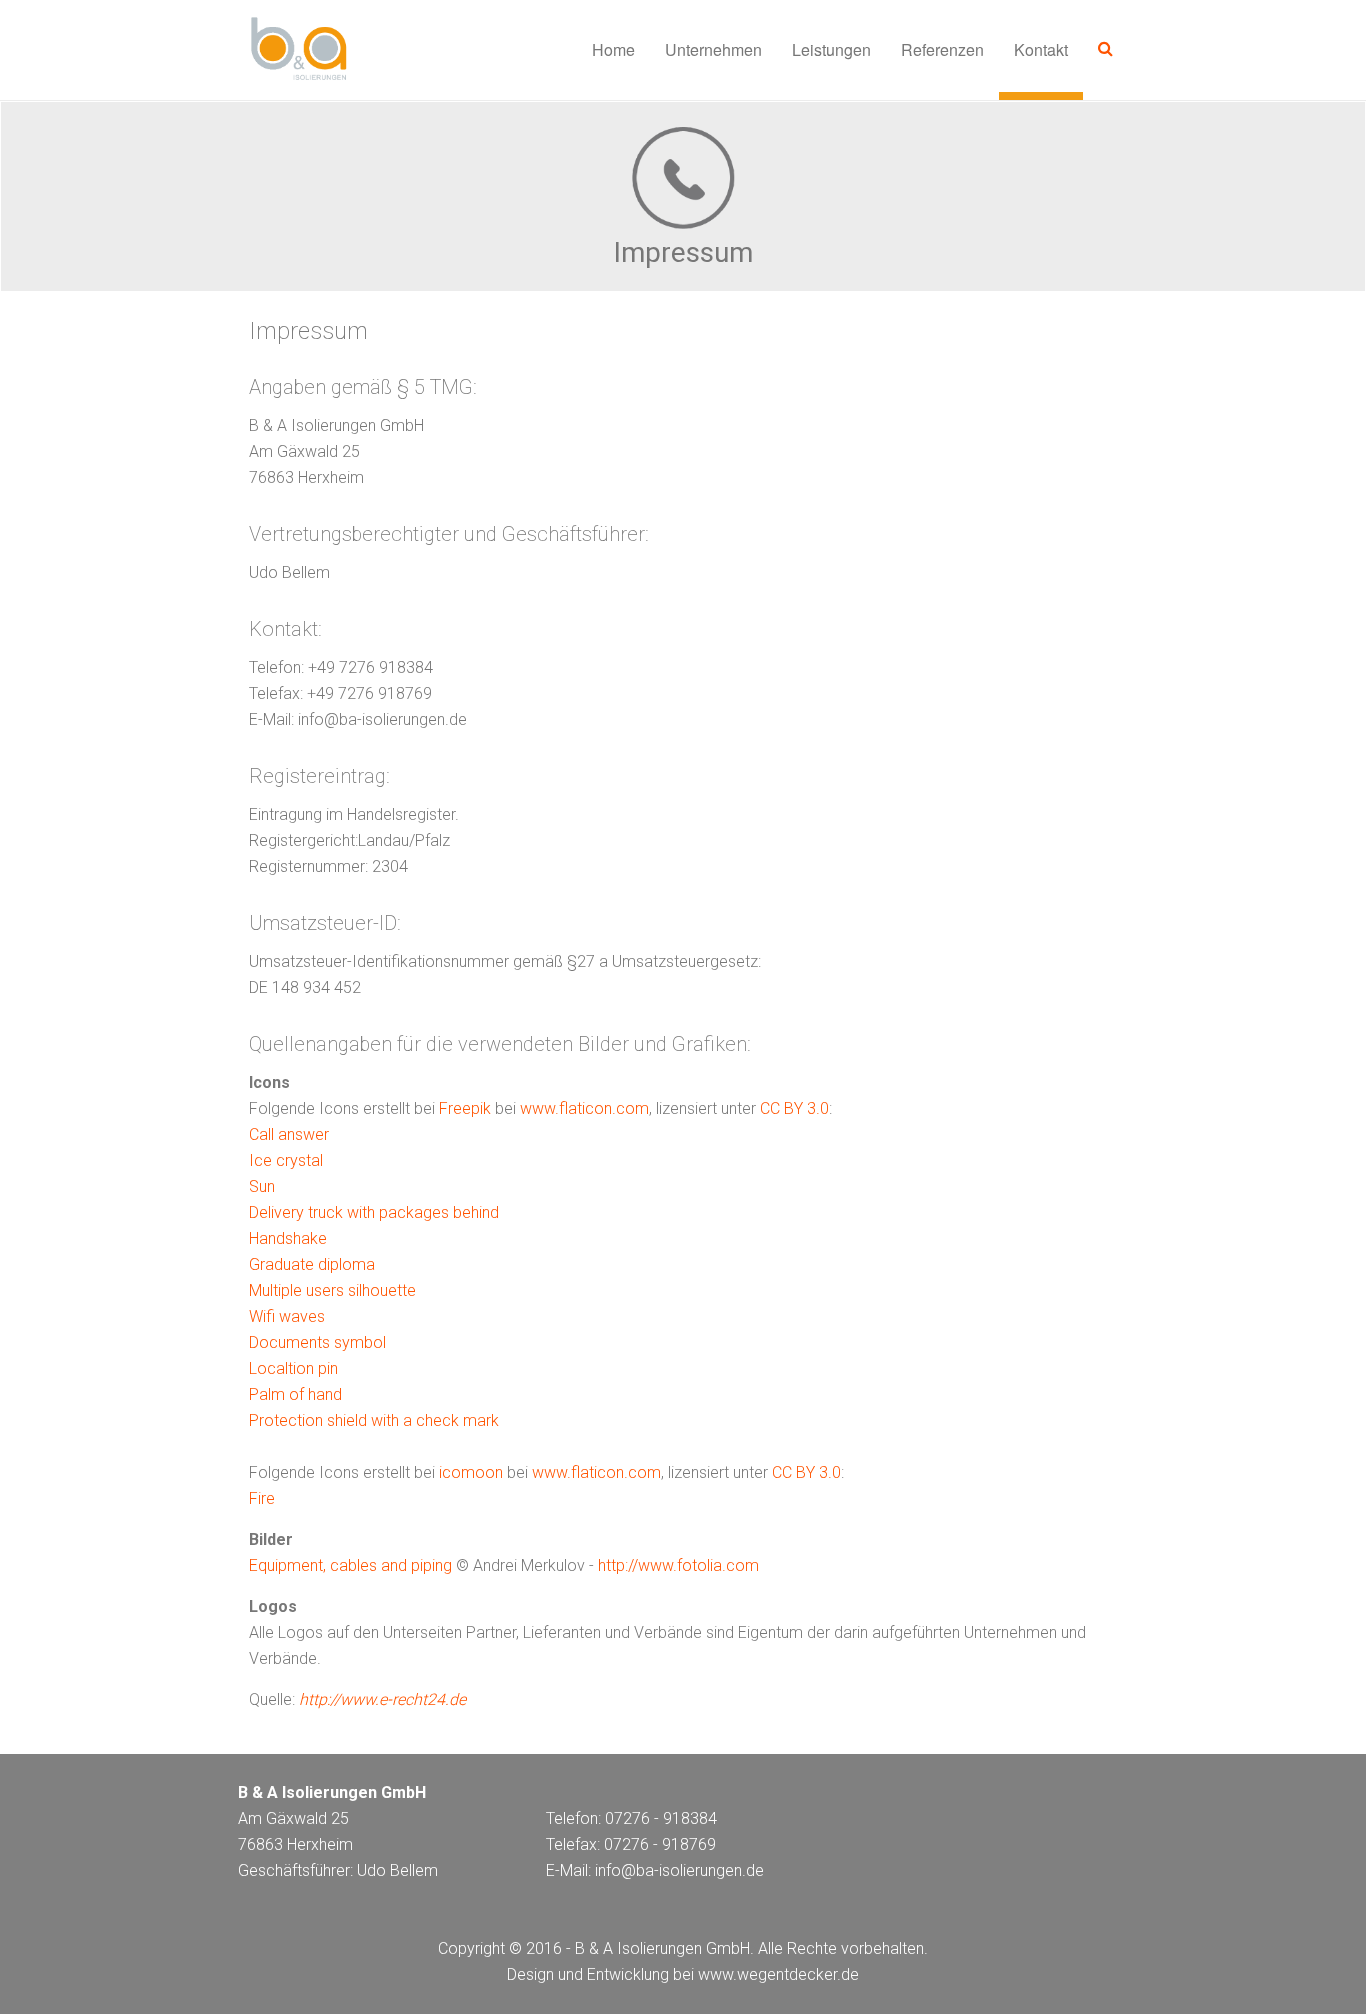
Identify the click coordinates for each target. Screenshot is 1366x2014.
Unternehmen (713, 49)
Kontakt (1041, 49)
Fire (262, 1498)
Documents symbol (317, 1342)
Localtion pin (293, 1368)
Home (613, 49)
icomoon (471, 1472)
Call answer (289, 1134)
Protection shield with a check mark (374, 1420)
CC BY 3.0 (794, 1108)
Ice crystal (286, 1160)
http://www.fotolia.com (678, 1565)
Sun (262, 1186)
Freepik (465, 1108)
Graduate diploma (312, 1264)
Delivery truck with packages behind (374, 1212)
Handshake (288, 1238)
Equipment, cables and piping (350, 1565)
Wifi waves (287, 1316)
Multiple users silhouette (332, 1290)
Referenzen (942, 49)
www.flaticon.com (584, 1108)
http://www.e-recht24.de (382, 1699)
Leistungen (831, 49)
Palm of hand (295, 1394)
